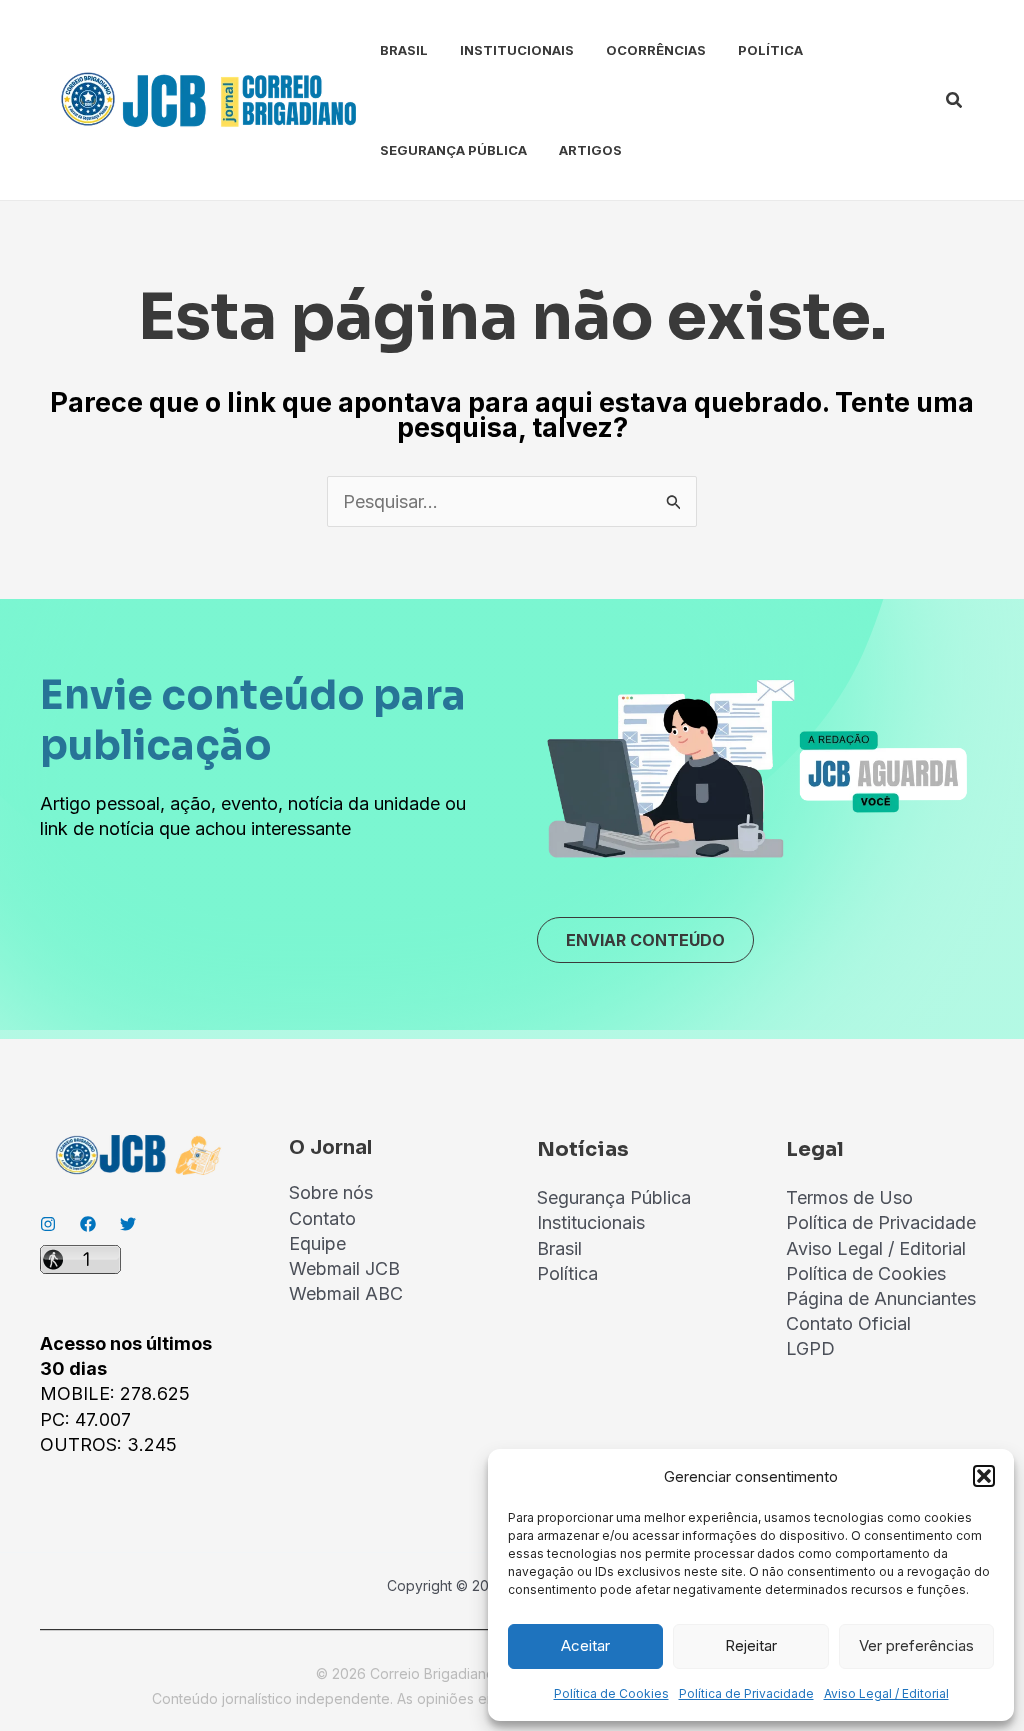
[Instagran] (48, 1224)
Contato (322, 1218)
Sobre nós (331, 1192)
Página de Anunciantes (881, 1298)
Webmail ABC (346, 1293)
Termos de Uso (849, 1197)
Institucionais (517, 50)
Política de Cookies (611, 1693)
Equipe (317, 1243)
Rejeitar (751, 1645)
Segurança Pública (453, 150)
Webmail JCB (344, 1268)
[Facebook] (88, 1224)
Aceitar (585, 1645)
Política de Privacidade (746, 1693)
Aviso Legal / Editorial (886, 1693)
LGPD (810, 1348)
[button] (984, 1476)
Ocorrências (656, 50)
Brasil (404, 50)
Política (770, 50)
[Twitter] (128, 1224)
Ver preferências (916, 1645)
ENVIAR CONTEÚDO (645, 940)
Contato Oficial (848, 1323)
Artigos (590, 150)
